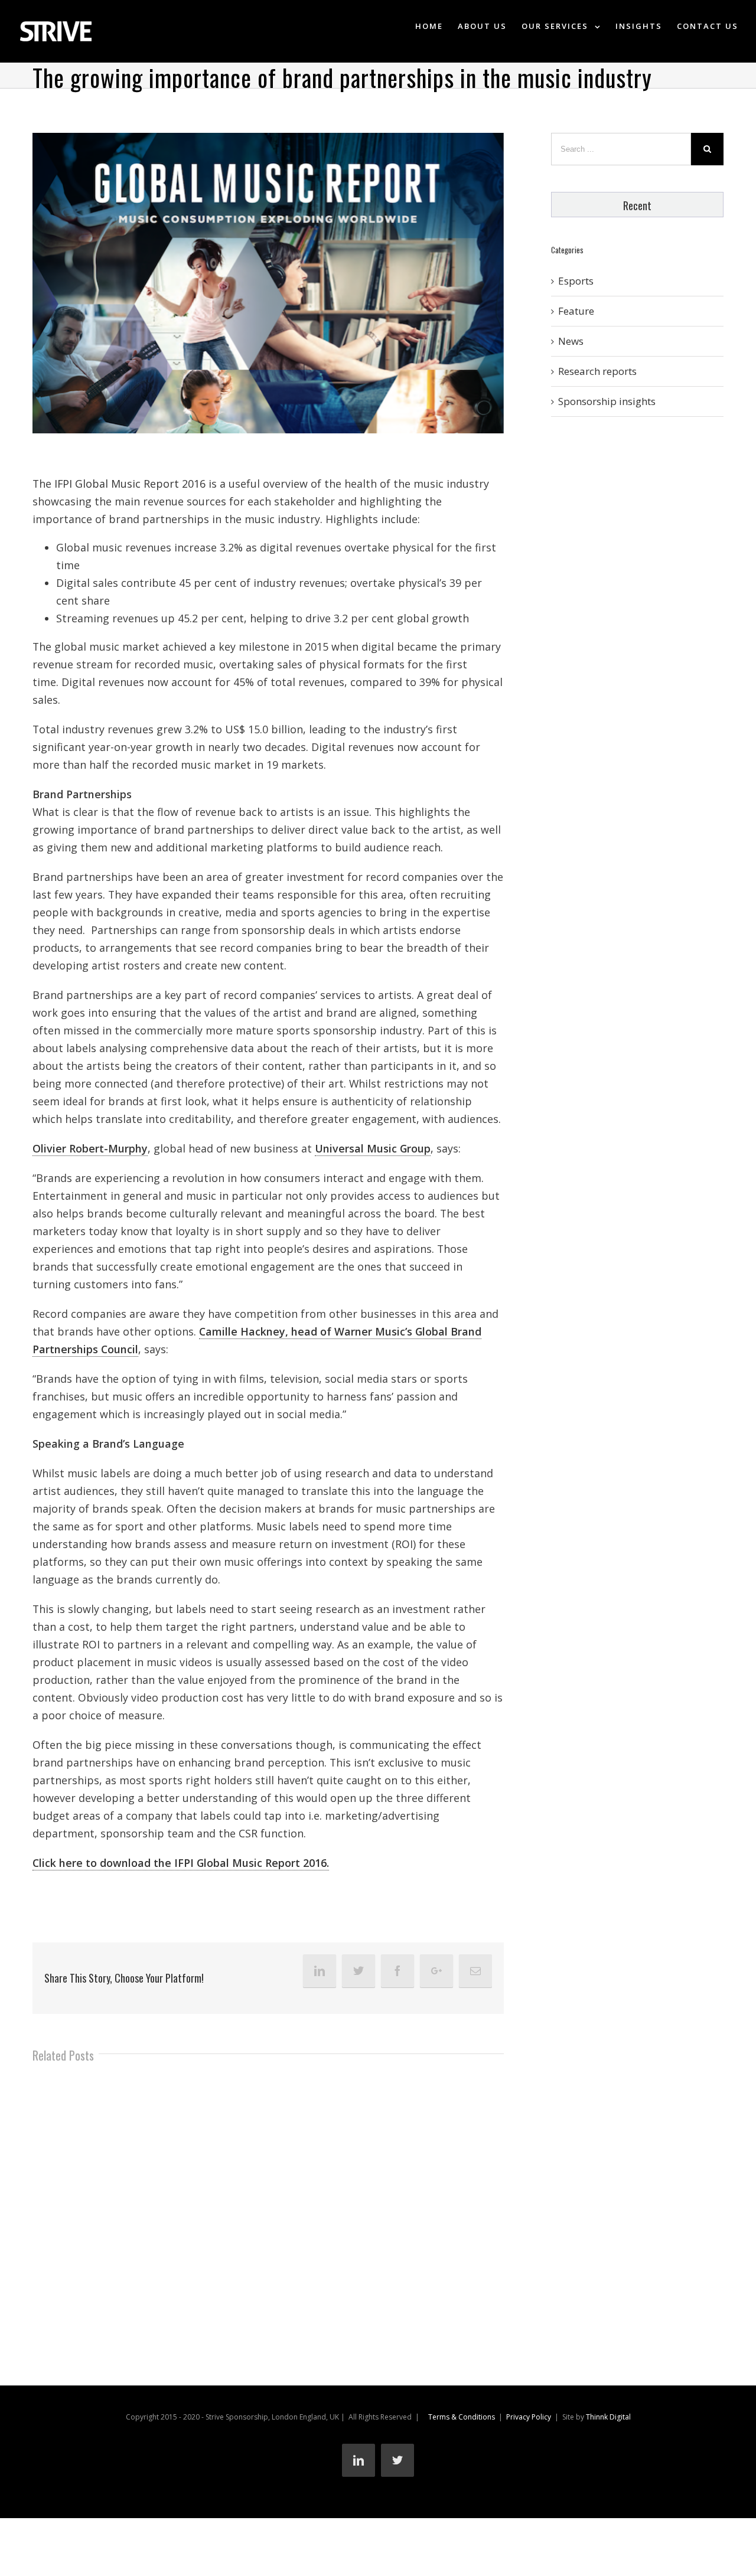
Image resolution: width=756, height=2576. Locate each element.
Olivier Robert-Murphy (90, 1148)
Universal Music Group (373, 1148)
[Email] (475, 1971)
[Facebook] (397, 1971)
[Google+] (436, 1971)
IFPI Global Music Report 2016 (130, 484)
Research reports (597, 371)
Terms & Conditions (462, 2417)
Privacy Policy (529, 2417)
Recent (637, 205)
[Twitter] (359, 1971)
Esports (576, 281)
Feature (576, 311)
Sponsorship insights (607, 401)
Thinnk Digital (608, 2417)
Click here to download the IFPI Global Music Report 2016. (181, 1863)
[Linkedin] (320, 1971)
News (571, 341)
